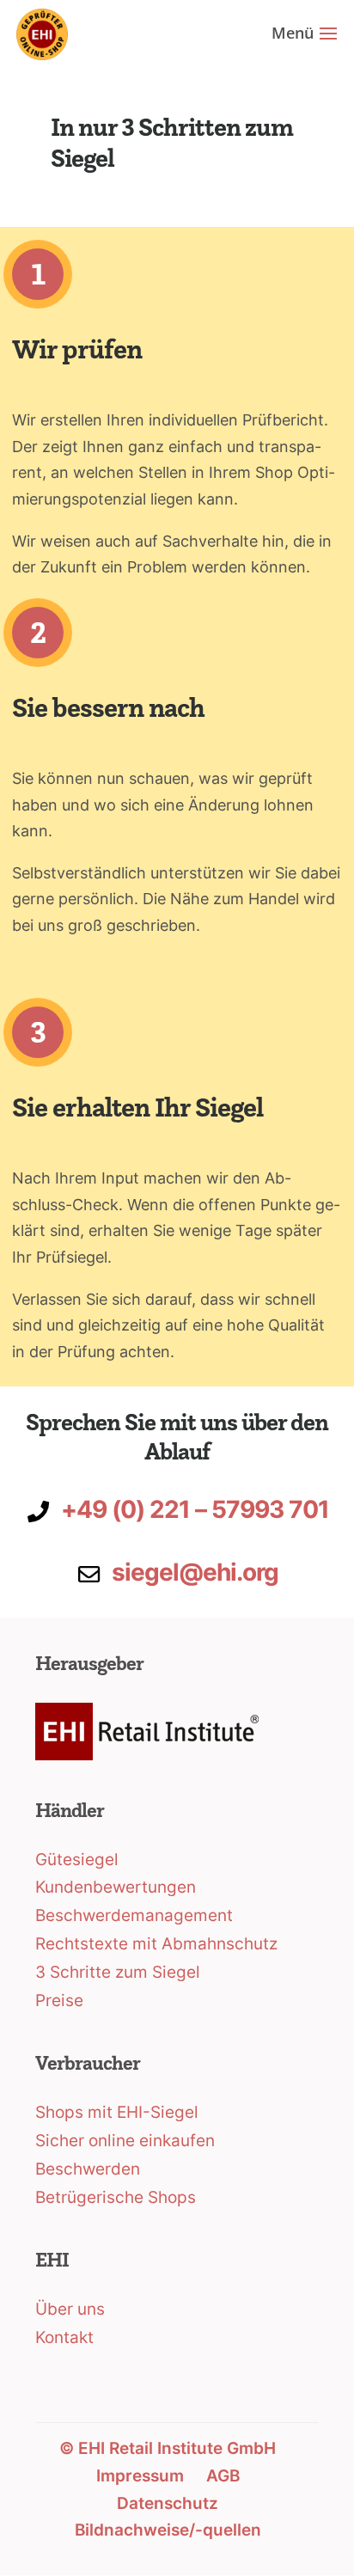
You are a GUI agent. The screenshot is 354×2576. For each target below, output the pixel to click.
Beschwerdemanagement (134, 1915)
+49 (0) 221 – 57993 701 (195, 1509)
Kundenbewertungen (116, 1887)
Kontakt (64, 2337)
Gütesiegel (77, 1860)
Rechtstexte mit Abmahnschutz (156, 1944)
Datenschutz (168, 2503)
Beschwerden (88, 2169)
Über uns (70, 2309)
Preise (59, 2001)
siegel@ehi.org (195, 1572)
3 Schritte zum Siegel (118, 1972)
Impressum (140, 2476)
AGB (223, 2476)
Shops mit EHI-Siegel (117, 2112)
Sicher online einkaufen (125, 2141)
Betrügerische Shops (116, 2197)
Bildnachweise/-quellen (168, 2530)
